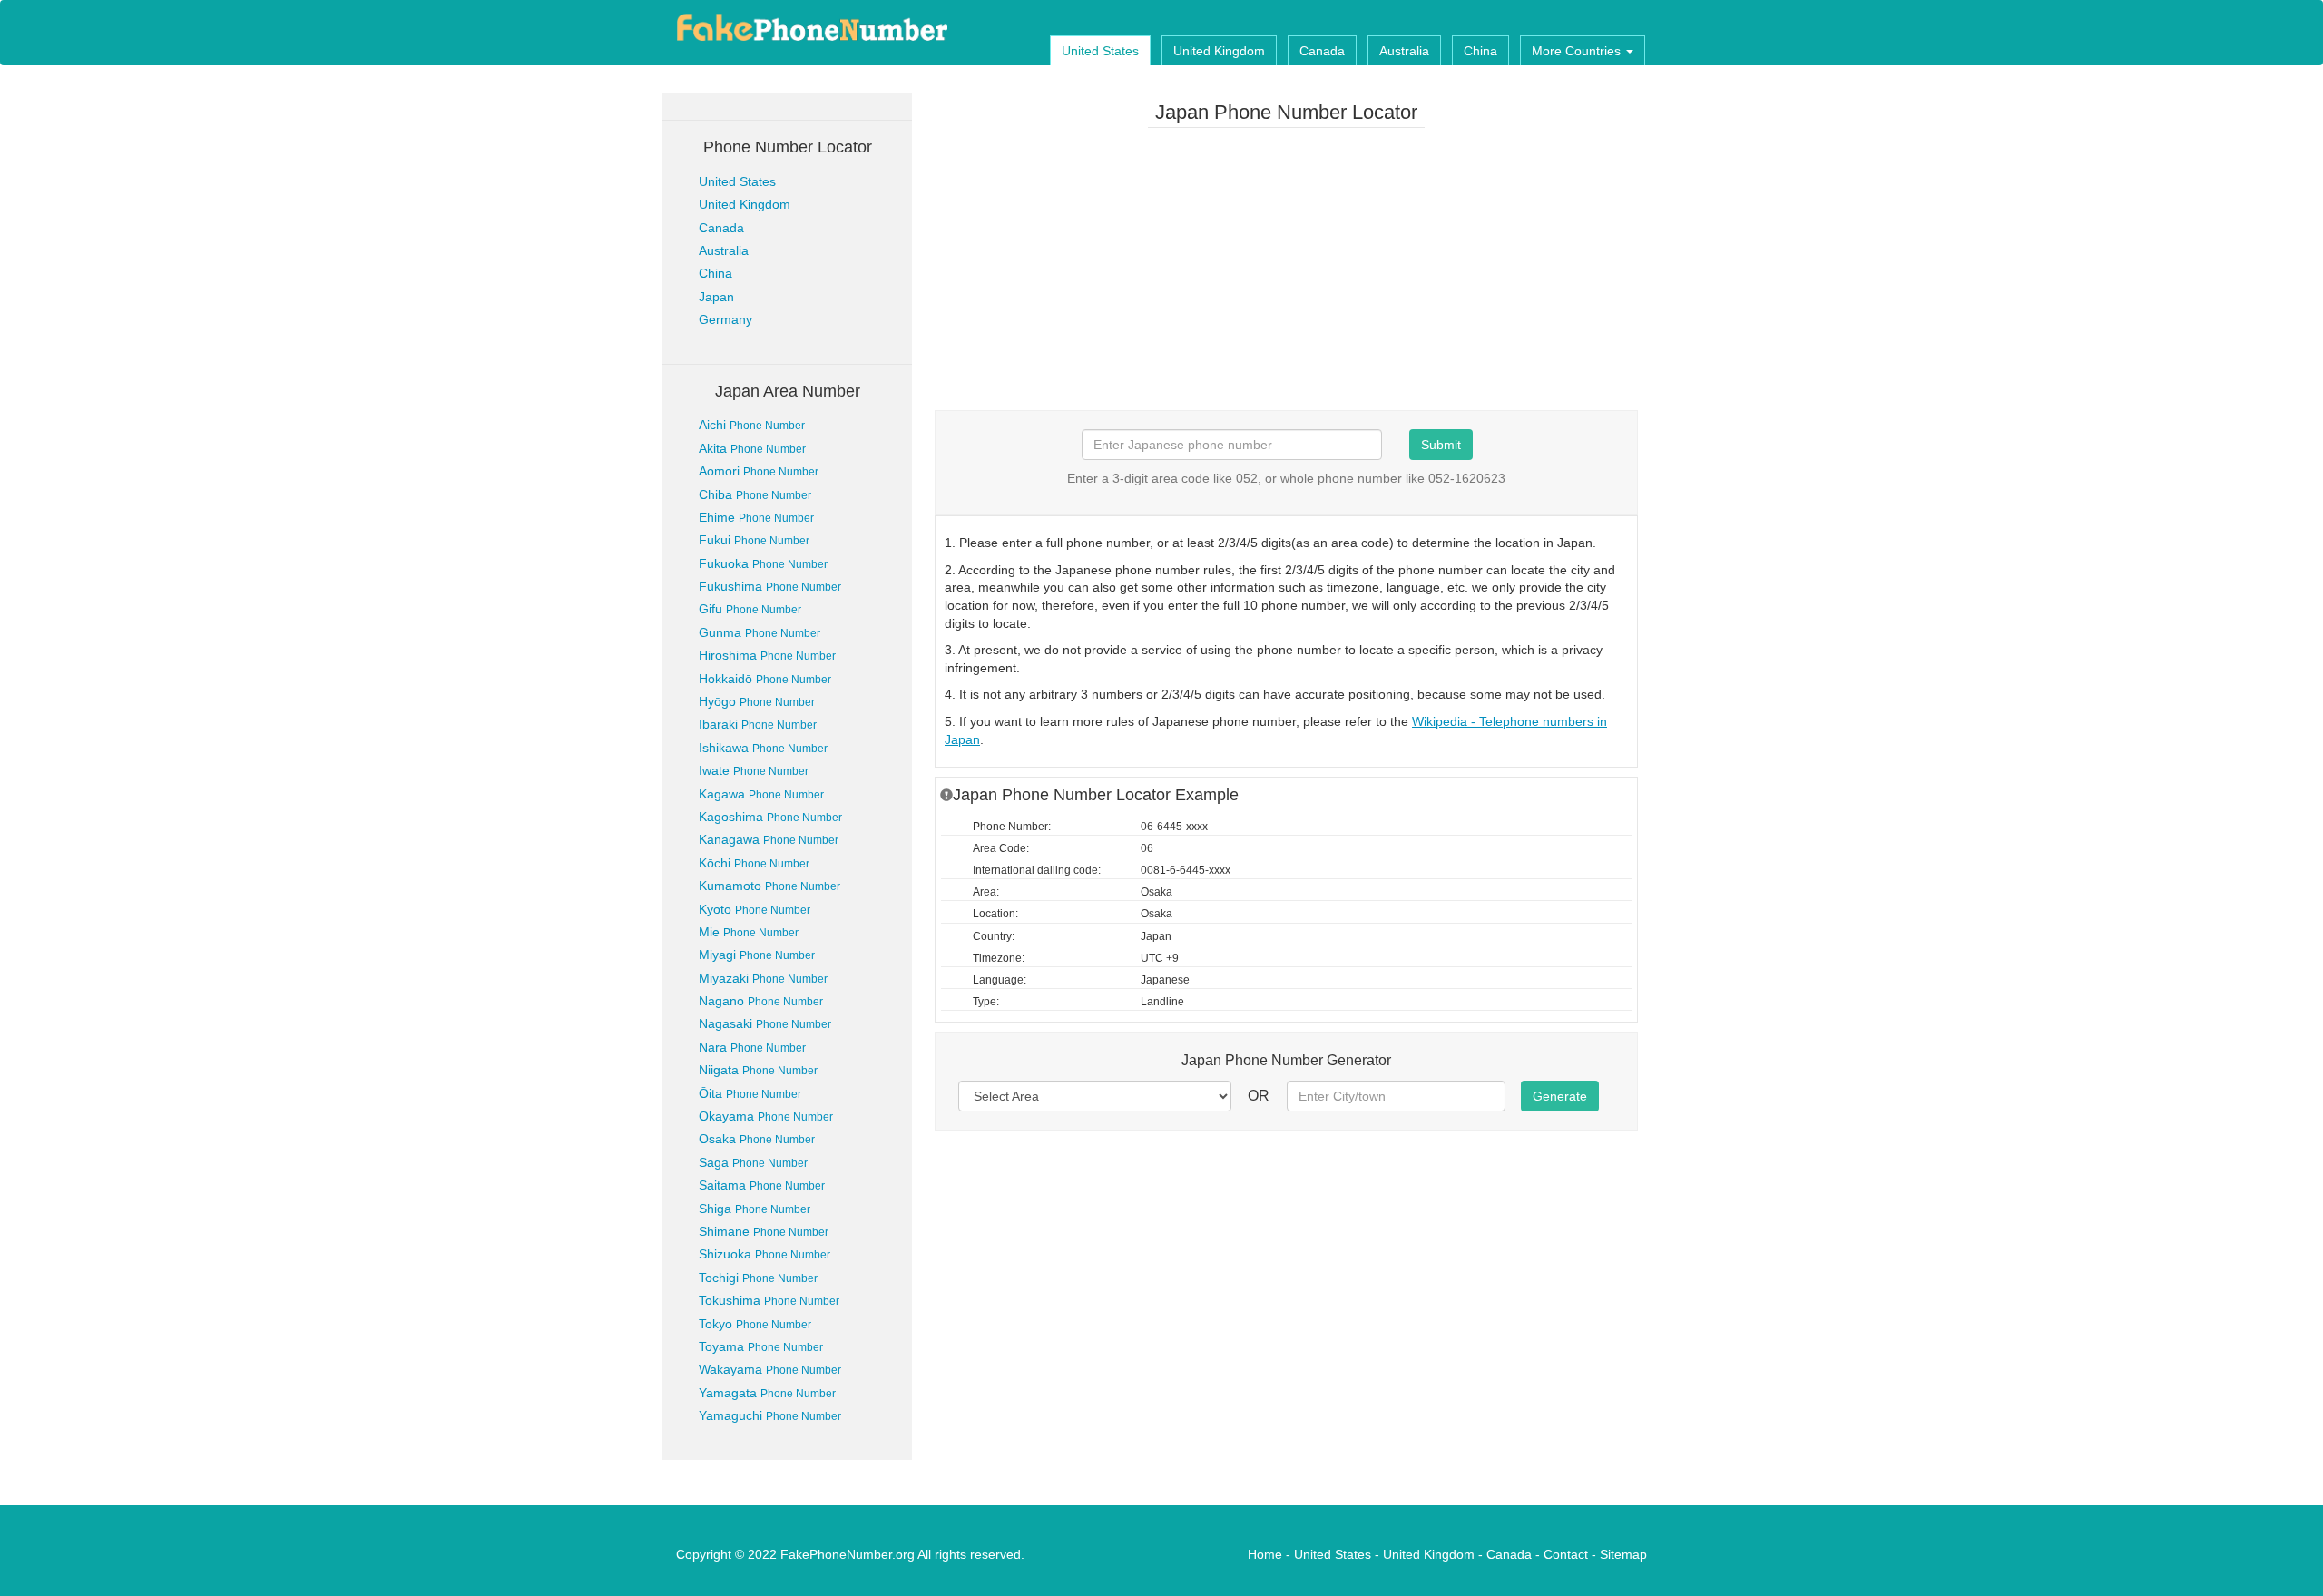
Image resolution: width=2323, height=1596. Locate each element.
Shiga (755, 1209)
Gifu (750, 609)
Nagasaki (765, 1023)
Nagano (761, 1001)
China (1480, 51)
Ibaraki (758, 724)
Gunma (760, 632)
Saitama (762, 1185)
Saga (753, 1162)
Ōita (750, 1093)
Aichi (752, 425)
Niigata (758, 1070)
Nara (752, 1047)
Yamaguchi (770, 1415)
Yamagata (767, 1393)
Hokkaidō (765, 679)
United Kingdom (1219, 51)
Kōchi (754, 863)
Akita (752, 448)
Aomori (759, 471)
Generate (1560, 1096)
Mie (749, 932)
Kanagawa (769, 839)
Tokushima (769, 1300)
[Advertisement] (1286, 269)
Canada (1322, 51)
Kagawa (761, 794)
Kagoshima (770, 817)
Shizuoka (765, 1254)
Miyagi (757, 955)
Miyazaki (763, 978)
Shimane (764, 1231)
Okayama (766, 1116)
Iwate (754, 770)
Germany (725, 319)
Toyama (761, 1346)
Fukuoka (763, 563)
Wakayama (770, 1369)
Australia (1404, 51)
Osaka (757, 1139)
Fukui (754, 540)
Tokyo (755, 1324)
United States (1100, 51)
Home (1265, 1554)
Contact (1566, 1554)
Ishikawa (763, 748)
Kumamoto (769, 886)
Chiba (755, 494)
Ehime (756, 517)
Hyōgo (757, 701)
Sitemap (1623, 1554)
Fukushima (770, 586)
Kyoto (755, 909)
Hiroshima (767, 655)
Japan (716, 297)
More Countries (1578, 51)
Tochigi (758, 1278)
